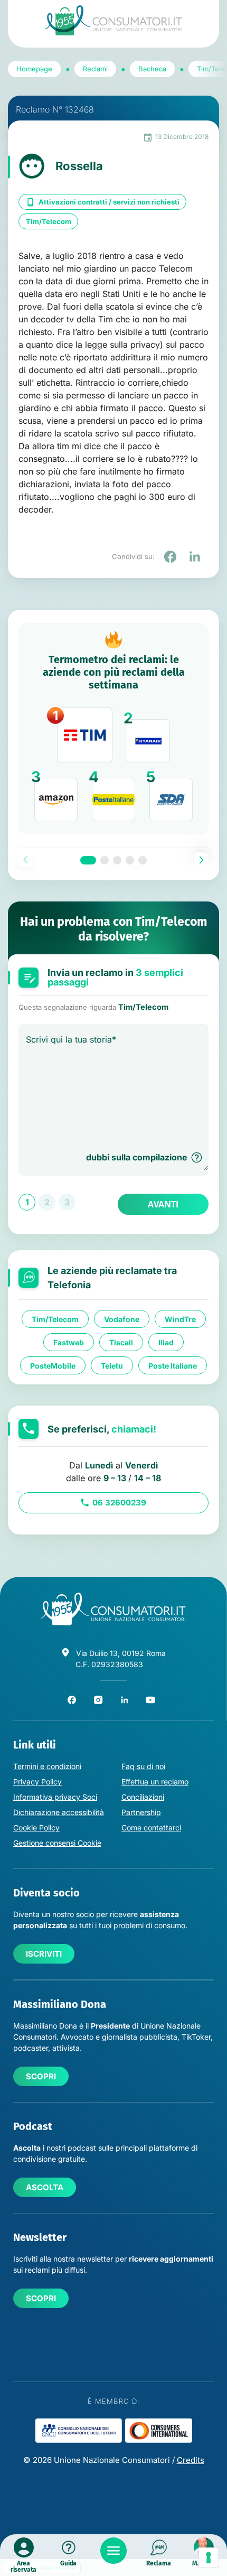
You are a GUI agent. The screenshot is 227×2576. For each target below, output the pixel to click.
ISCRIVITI (44, 1954)
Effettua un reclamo (155, 1782)
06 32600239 (119, 1503)
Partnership (141, 1812)
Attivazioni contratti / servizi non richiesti (109, 202)
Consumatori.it (113, 20)
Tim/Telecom (49, 221)
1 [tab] (88, 860)
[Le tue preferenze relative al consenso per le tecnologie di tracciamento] (209, 2558)
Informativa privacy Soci (55, 1797)
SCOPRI (41, 2076)
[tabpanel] (113, 729)
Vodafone (122, 1319)
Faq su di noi (143, 1766)
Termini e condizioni (47, 1766)
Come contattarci (151, 1828)
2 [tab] (105, 860)
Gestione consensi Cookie (57, 1843)
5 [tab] (143, 860)
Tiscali (121, 1342)
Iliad (166, 1342)
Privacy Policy (37, 1782)
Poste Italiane (173, 1365)
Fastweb (69, 1342)
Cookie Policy (36, 1828)
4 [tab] (130, 860)
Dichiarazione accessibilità (59, 1812)
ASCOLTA (45, 2187)
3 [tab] (117, 860)
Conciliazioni (143, 1797)
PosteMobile (53, 1365)
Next (201, 860)
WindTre (180, 1319)
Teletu (112, 1365)
